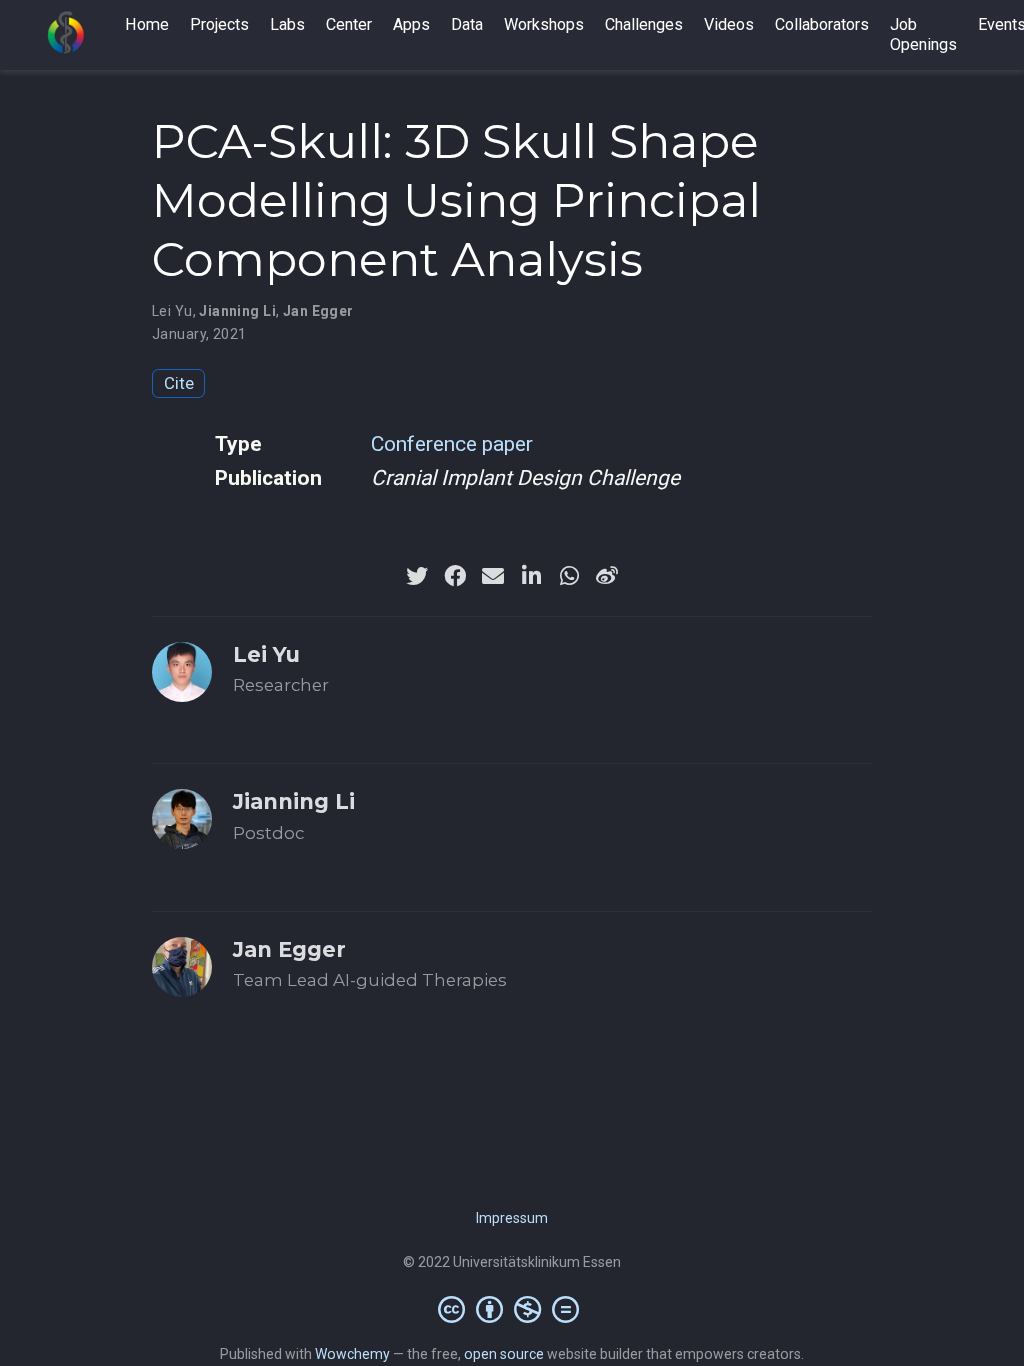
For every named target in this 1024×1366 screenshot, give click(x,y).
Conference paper (452, 444)
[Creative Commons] (512, 1309)
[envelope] (493, 576)
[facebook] (455, 576)
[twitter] (417, 576)
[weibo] (607, 576)
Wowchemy (352, 1354)
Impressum (512, 1218)
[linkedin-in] (531, 576)
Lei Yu (172, 311)
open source (504, 1354)
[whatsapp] (569, 576)
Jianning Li (237, 311)
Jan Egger (318, 311)
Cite (179, 383)
